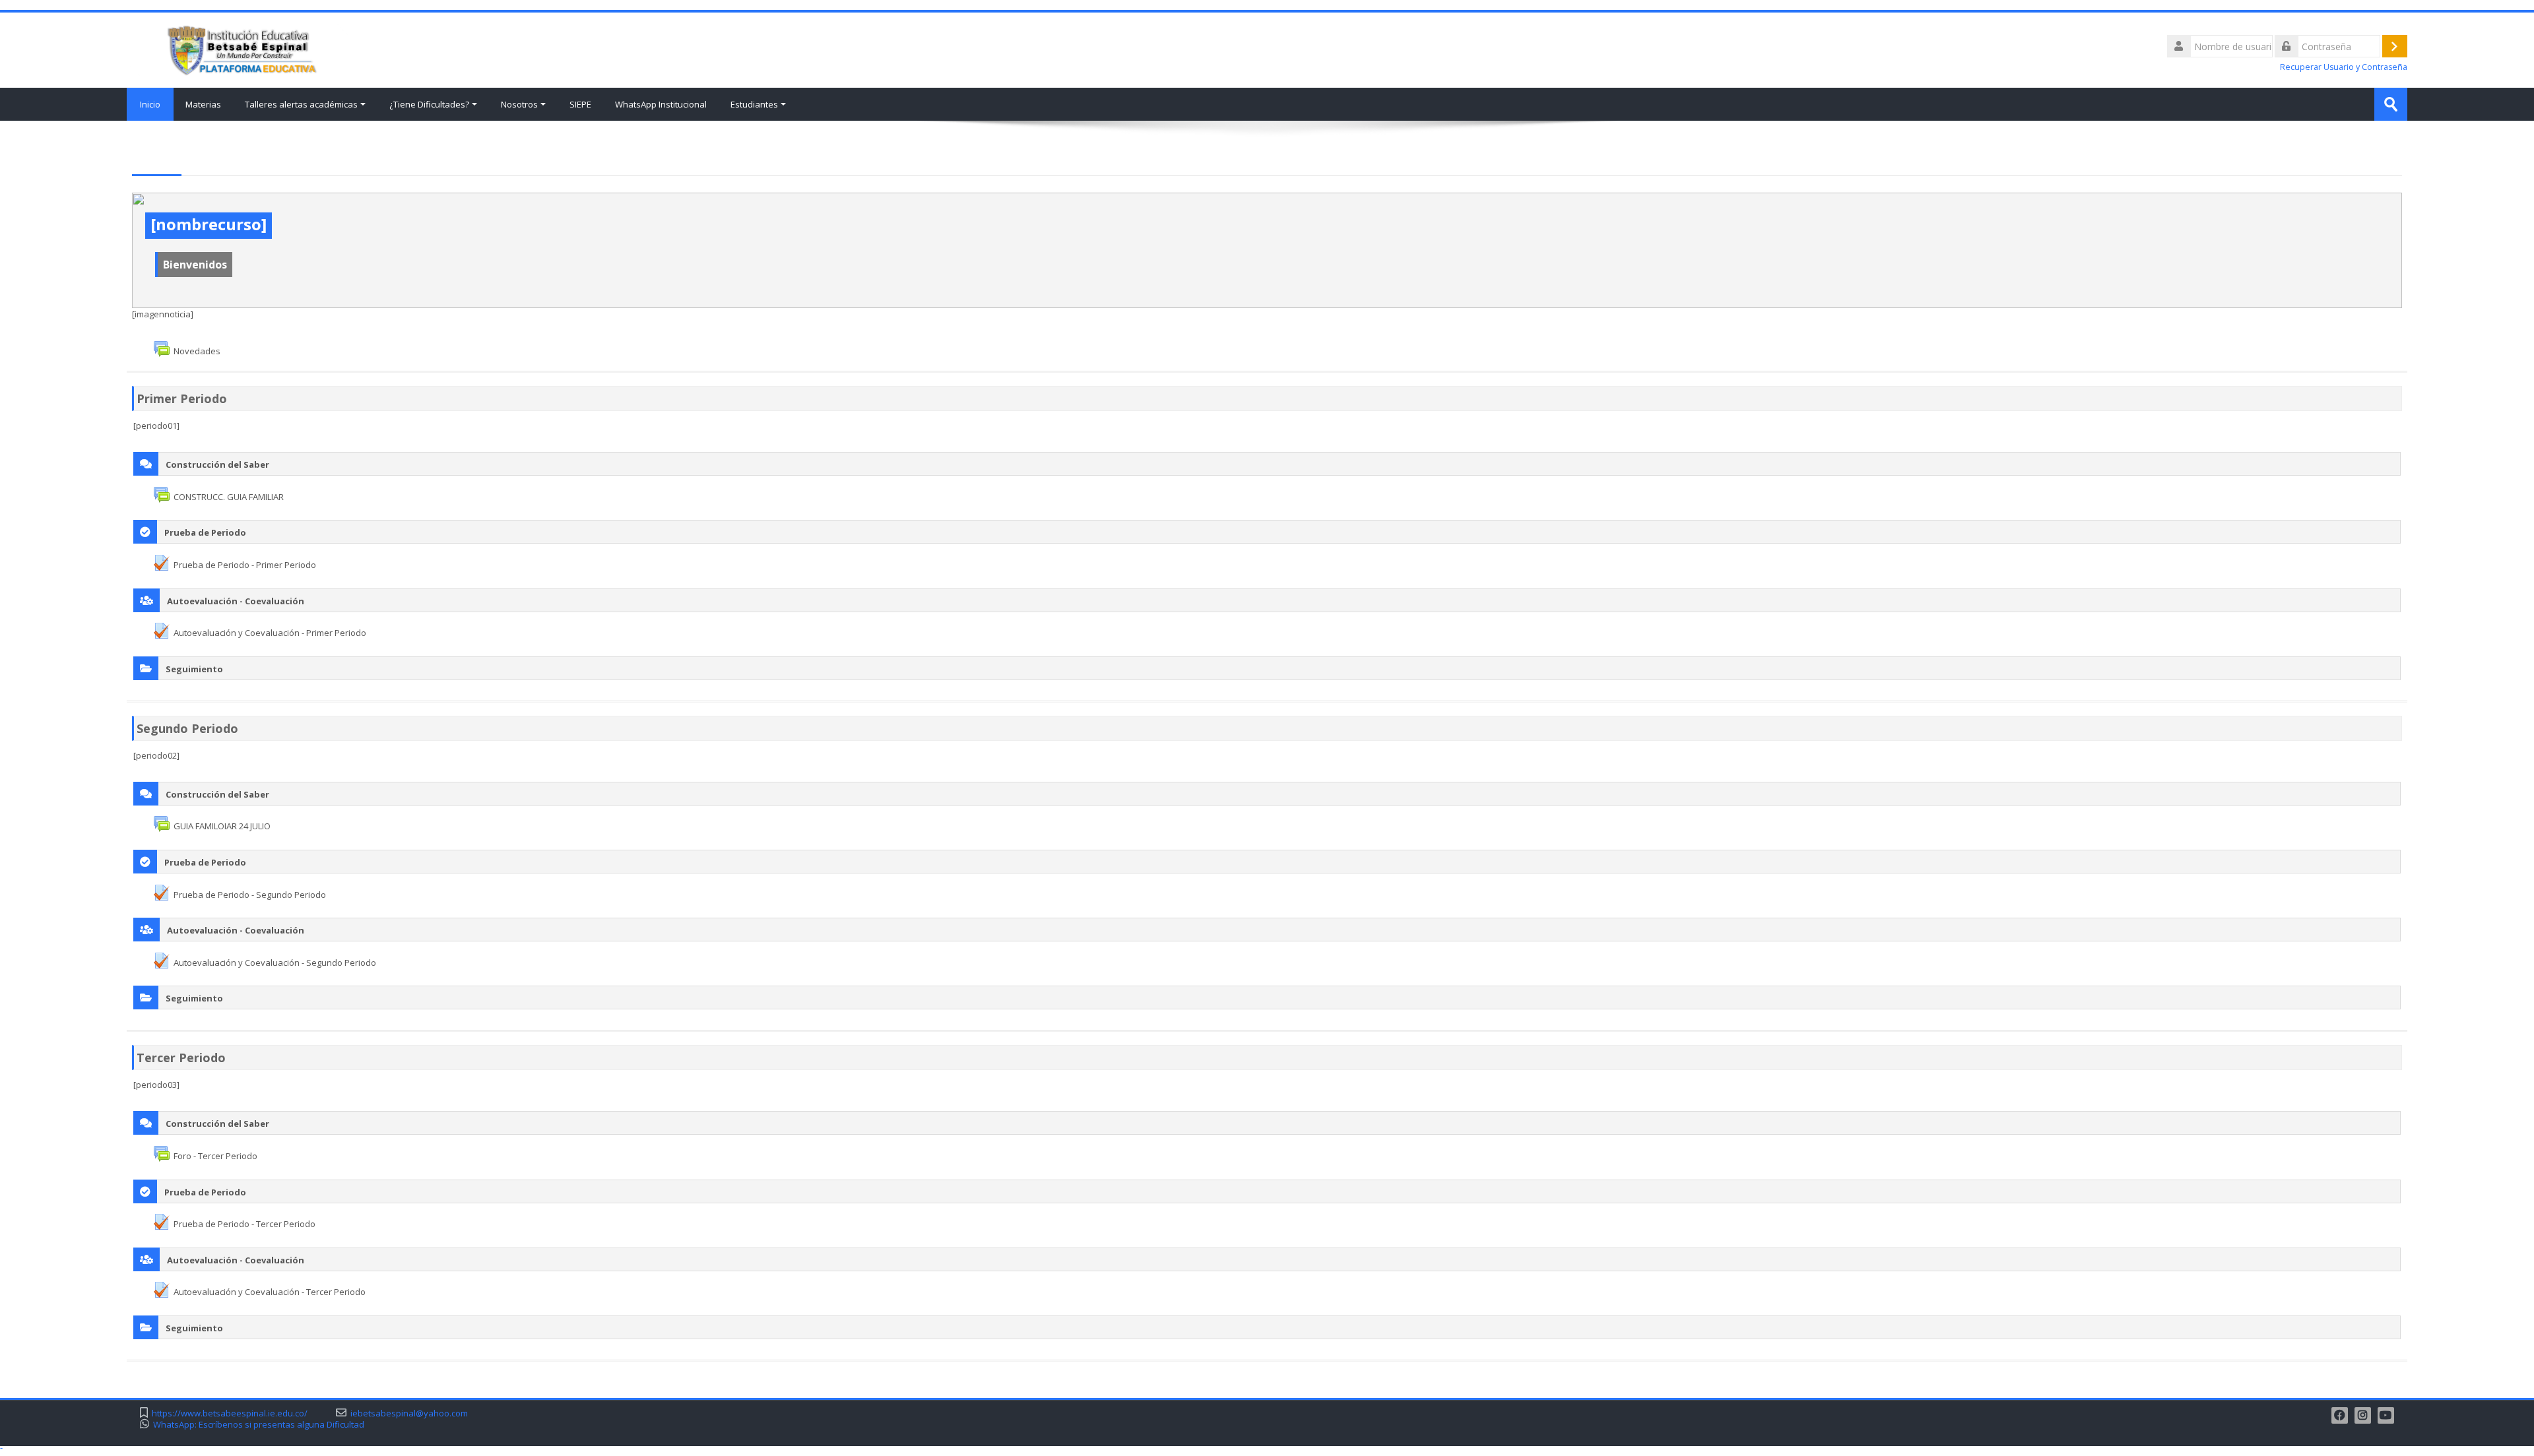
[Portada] (238, 49)
